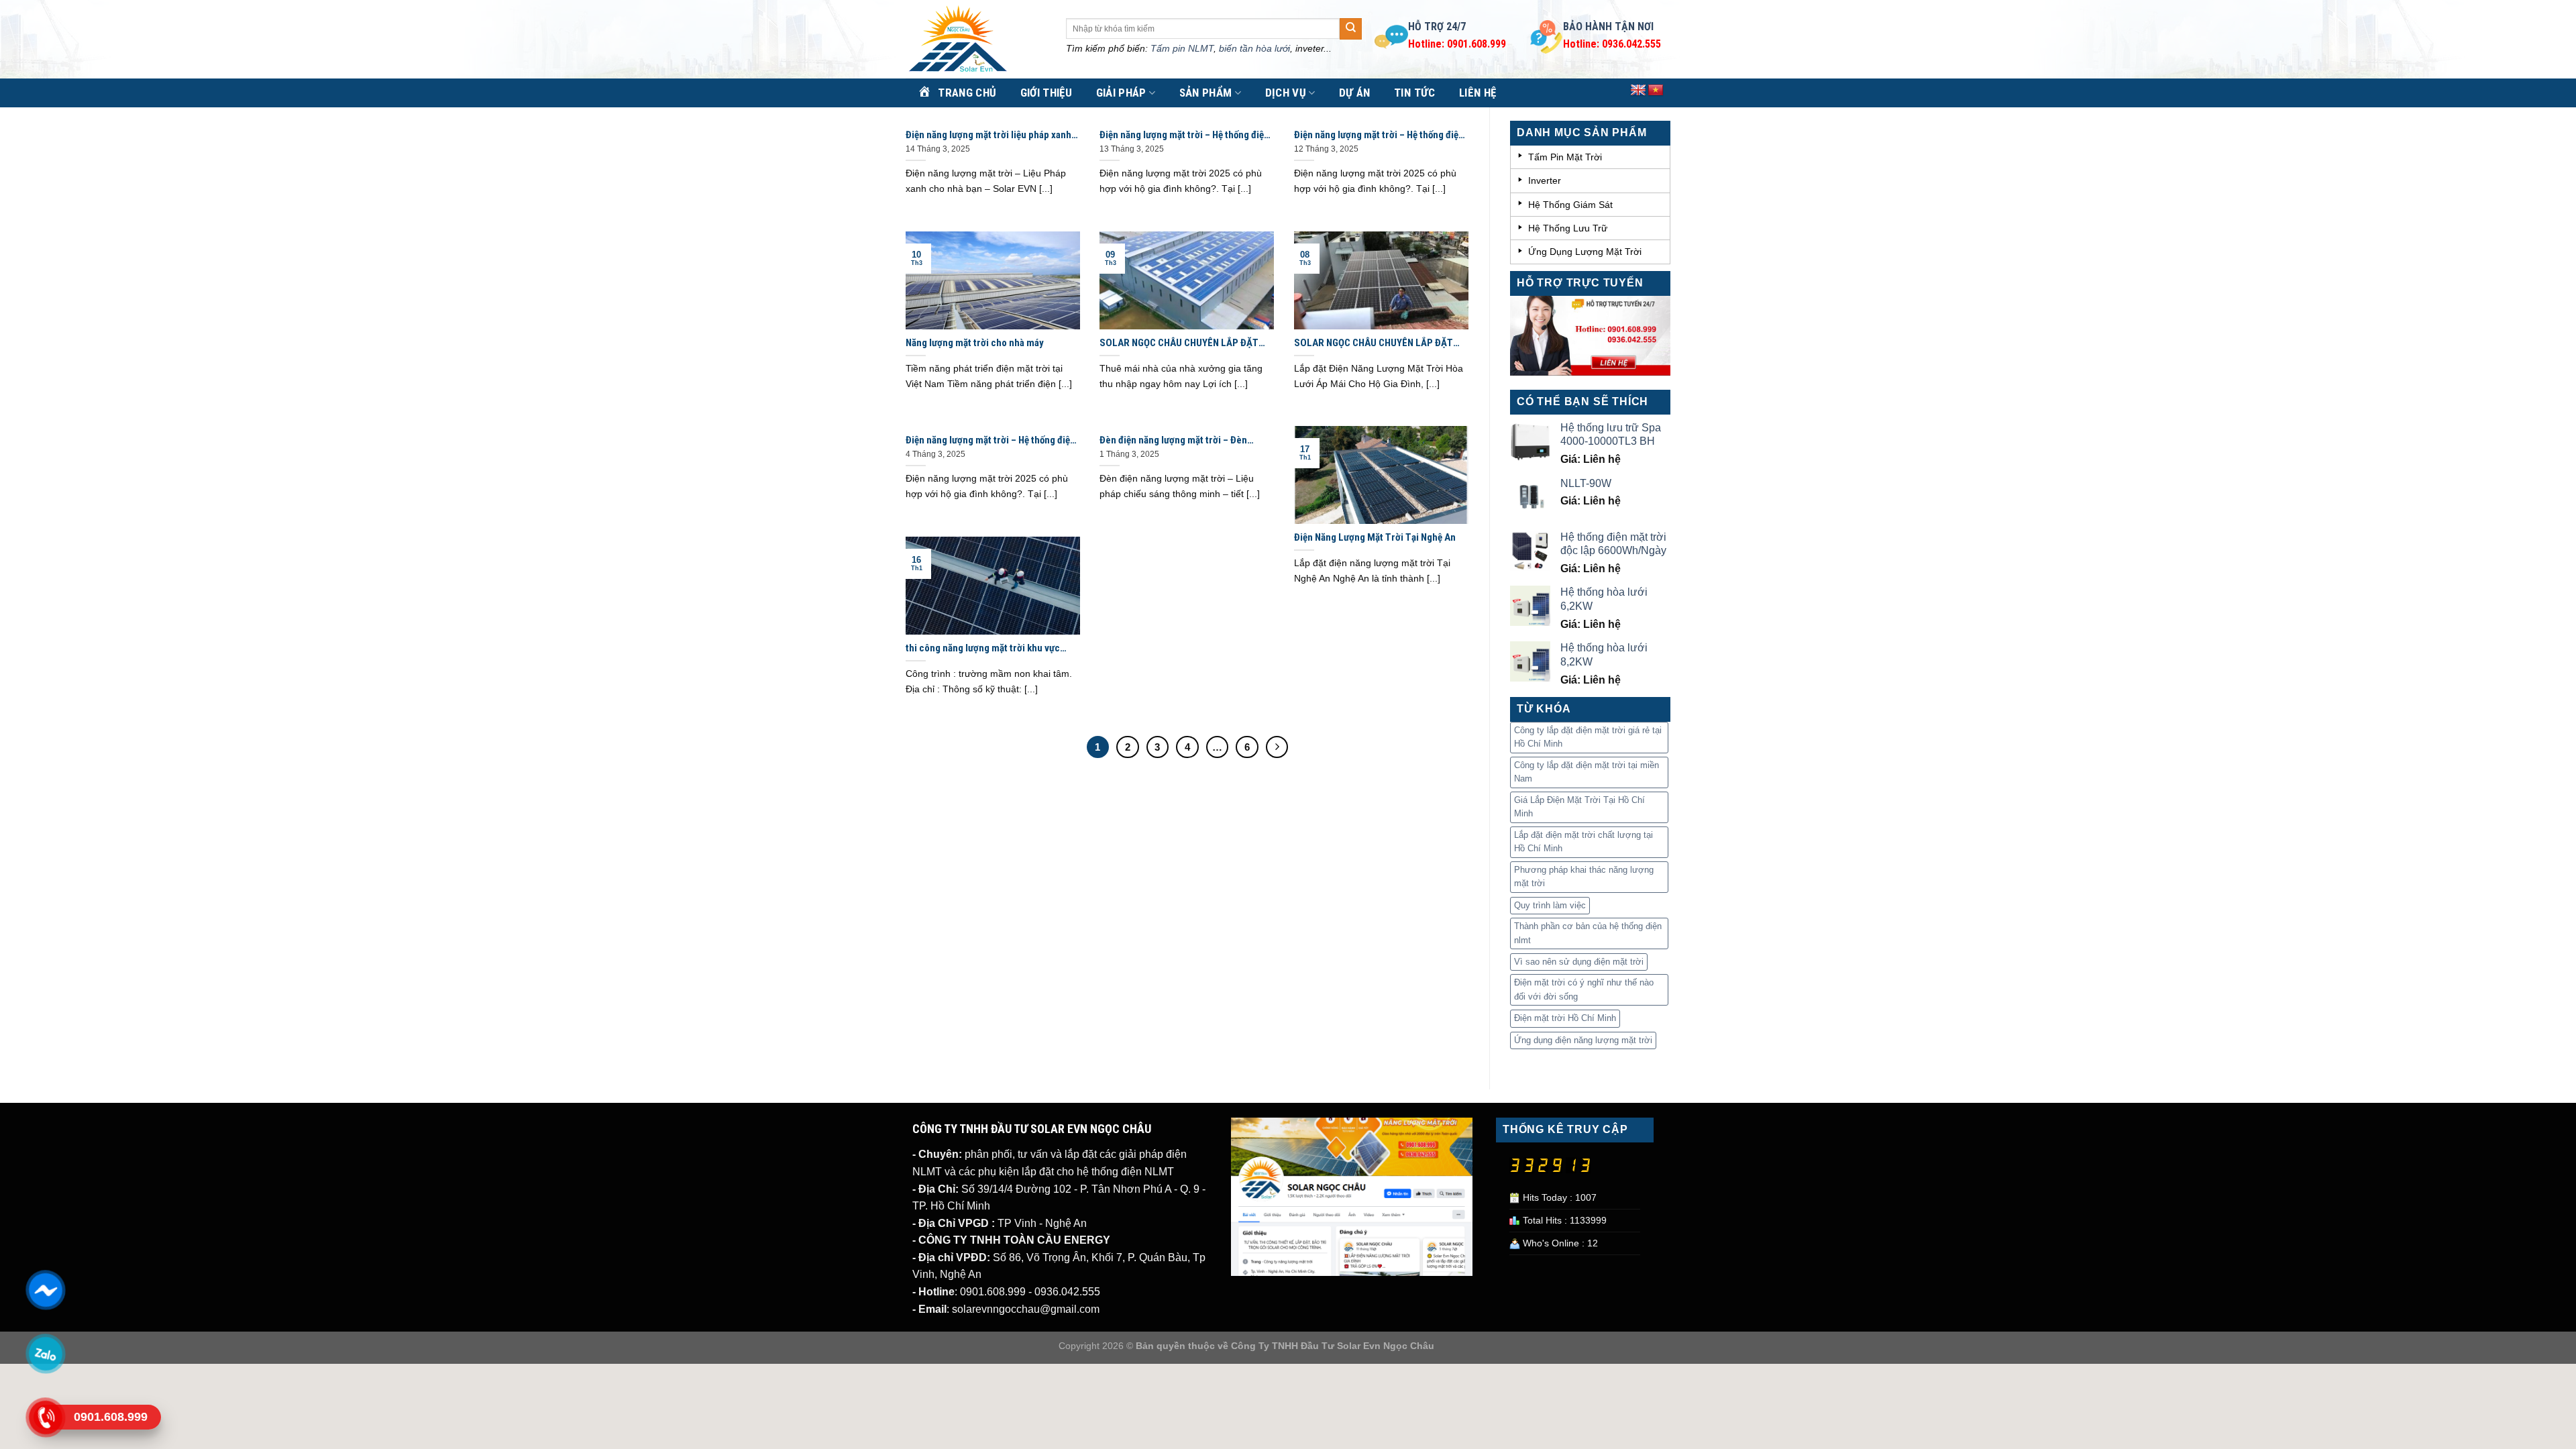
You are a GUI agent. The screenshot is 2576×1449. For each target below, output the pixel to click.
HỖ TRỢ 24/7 (1437, 26)
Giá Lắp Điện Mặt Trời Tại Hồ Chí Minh (1579, 807)
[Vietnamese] (1656, 91)
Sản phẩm (1206, 93)
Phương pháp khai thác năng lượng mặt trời (1584, 876)
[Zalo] (45, 1354)
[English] (1638, 91)
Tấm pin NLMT (1182, 48)
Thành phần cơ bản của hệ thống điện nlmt (1588, 933)
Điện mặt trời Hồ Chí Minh (1565, 1018)
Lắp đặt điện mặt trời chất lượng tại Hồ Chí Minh (1584, 842)
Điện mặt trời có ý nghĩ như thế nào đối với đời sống (1584, 989)
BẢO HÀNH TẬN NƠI (1608, 26)
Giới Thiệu (1046, 93)
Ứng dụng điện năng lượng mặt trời (1583, 1040)
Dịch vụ (1286, 93)
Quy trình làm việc (1550, 905)
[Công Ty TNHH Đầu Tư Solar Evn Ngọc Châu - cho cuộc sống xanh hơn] (976, 40)
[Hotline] (45, 1417)
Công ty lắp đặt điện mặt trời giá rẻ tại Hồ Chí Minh (1588, 737)
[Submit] (1350, 29)
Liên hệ (1478, 93)
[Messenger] (45, 1290)
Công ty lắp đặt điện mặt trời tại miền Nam (1587, 772)
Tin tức (1414, 93)
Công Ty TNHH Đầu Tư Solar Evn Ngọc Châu (1333, 1346)
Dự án (1355, 93)
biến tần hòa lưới (1254, 48)
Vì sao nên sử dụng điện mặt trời (1579, 962)
